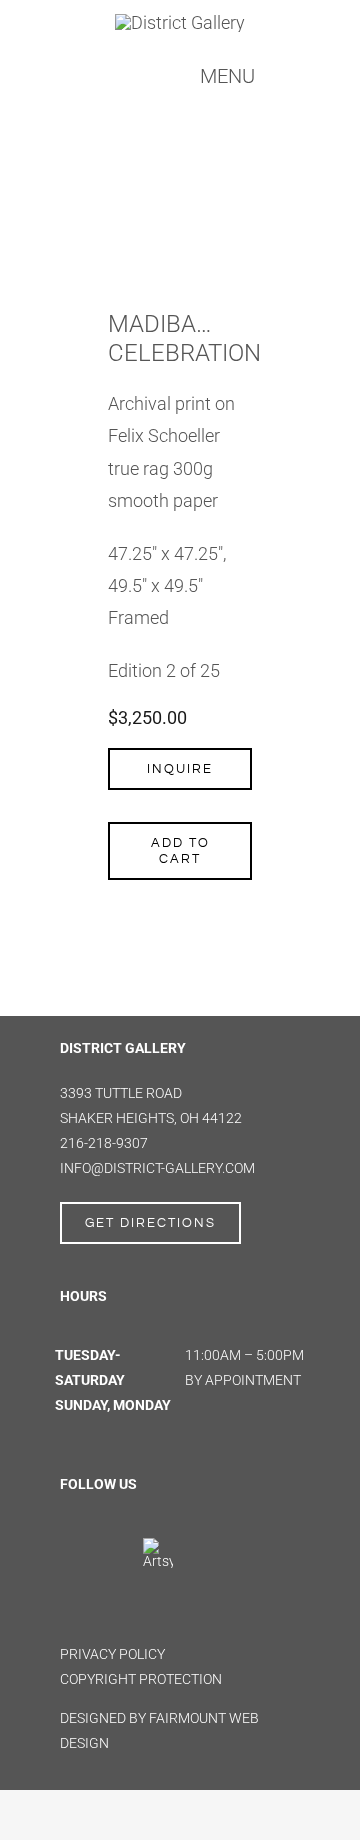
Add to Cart (180, 851)
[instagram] (108, 1550)
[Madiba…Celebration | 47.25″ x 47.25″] (180, 181)
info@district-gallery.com (157, 1168)
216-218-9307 (104, 1143)
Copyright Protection (141, 1679)
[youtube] (69, 1595)
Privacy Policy (112, 1654)
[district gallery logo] (180, 22)
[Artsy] (158, 1545)
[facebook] (69, 1550)
